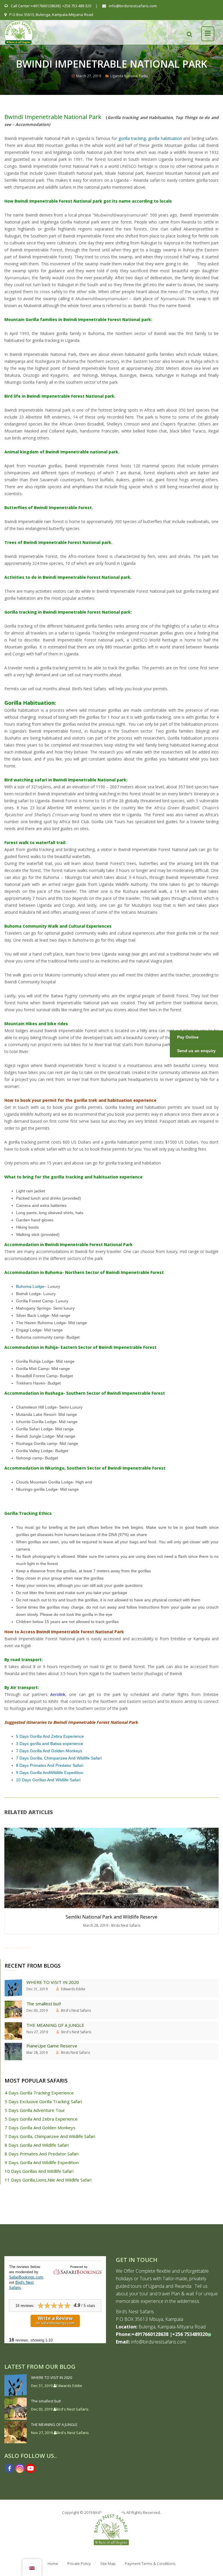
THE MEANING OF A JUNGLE (55, 2025)
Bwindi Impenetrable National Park (53, 117)
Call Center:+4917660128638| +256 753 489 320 (51, 6)
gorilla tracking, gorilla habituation (150, 138)
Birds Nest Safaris (126, 1925)
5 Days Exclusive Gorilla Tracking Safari (43, 2101)
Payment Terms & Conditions (150, 2564)
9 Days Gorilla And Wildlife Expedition (42, 2162)
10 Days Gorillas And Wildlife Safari (48, 1780)
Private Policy (79, 2564)
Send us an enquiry (196, 1051)
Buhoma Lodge (30, 1286)
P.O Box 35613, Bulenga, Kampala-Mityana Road (51, 15)
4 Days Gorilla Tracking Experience (39, 2093)
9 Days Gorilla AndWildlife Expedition (50, 1773)
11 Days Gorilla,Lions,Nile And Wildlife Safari (48, 2180)
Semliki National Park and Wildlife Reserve (111, 1917)
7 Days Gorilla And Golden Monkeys (49, 1751)
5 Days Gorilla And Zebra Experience (50, 1736)
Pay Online (188, 1037)
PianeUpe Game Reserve (52, 2046)
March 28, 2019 (96, 1925)
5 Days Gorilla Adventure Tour (35, 2110)
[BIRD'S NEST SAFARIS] (19, 30)
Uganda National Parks (129, 76)
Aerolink (58, 1694)
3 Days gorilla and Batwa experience (50, 1744)
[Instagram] (20, 2468)
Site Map (108, 2564)
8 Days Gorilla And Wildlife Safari (37, 2145)
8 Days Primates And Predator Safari (50, 1765)
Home (53, 2564)
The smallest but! (44, 2004)
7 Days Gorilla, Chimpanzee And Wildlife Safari (59, 1758)
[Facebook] (10, 2468)
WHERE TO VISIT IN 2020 (53, 1982)
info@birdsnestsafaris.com (132, 6)
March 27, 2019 (89, 76)
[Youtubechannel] (30, 2468)
